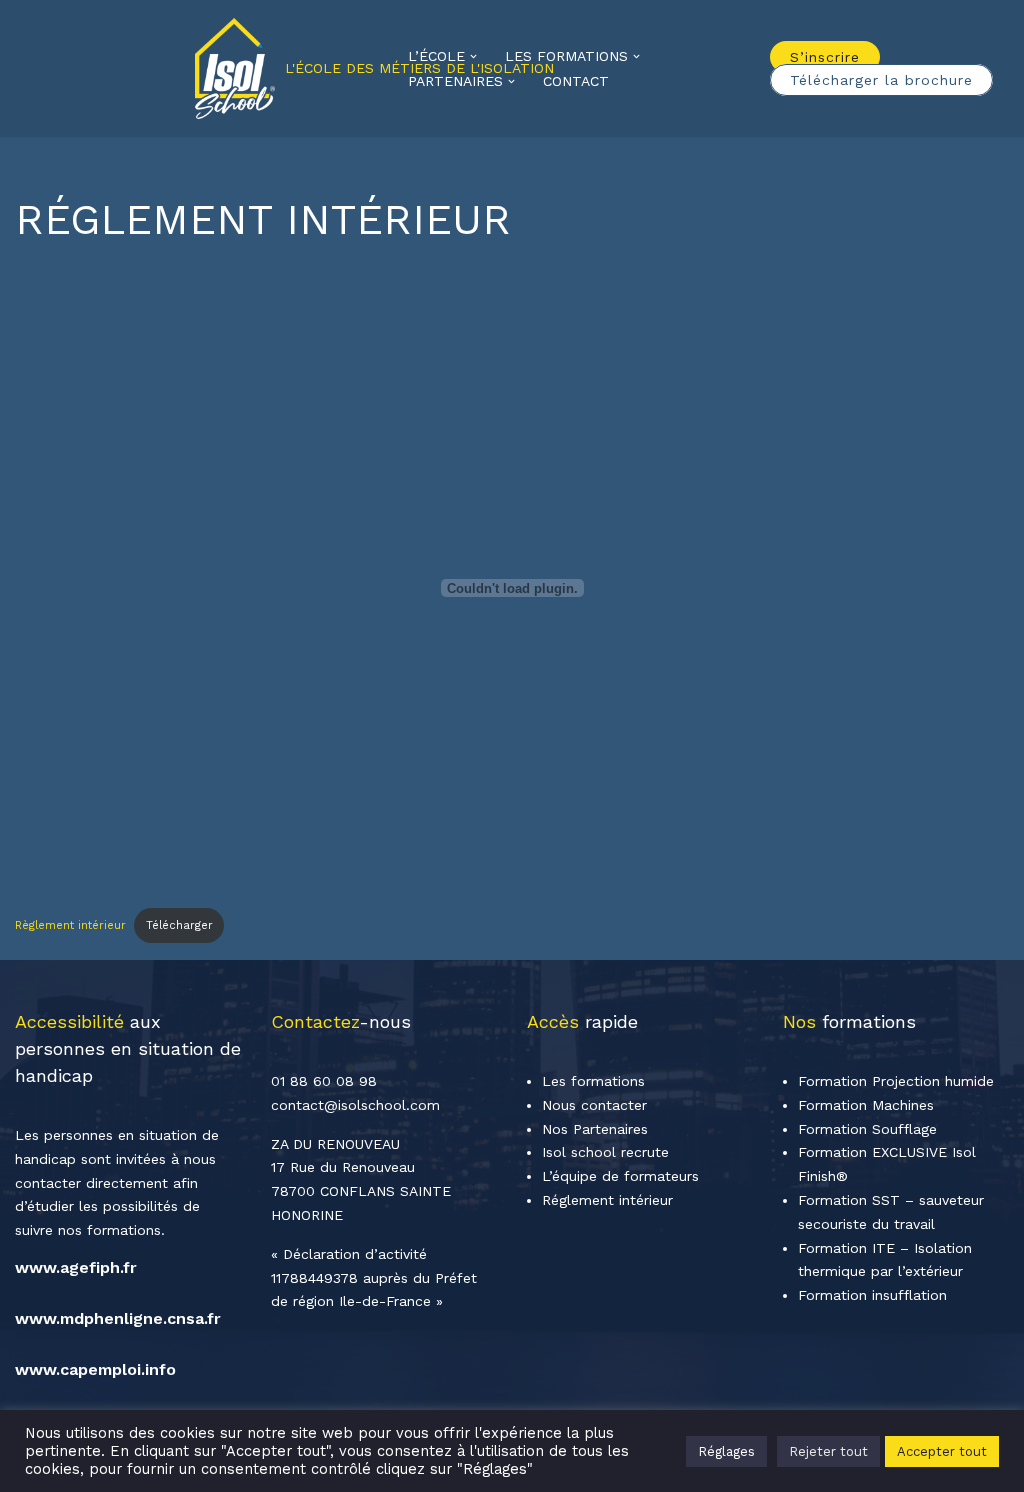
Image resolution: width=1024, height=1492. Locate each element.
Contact (576, 81)
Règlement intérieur (70, 925)
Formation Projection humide (896, 1081)
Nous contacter (594, 1105)
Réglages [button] (726, 1451)
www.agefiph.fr (76, 1267)
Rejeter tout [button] (828, 1451)
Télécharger (179, 925)
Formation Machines (866, 1105)
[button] (473, 56)
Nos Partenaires (595, 1129)
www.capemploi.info (95, 1369)
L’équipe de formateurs (620, 1176)
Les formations (593, 1081)
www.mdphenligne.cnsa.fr (118, 1318)
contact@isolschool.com (355, 1105)
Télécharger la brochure (881, 80)
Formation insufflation (872, 1295)
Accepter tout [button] (942, 1451)
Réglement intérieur (607, 1200)
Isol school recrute (605, 1152)
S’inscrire (825, 57)
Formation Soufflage (867, 1129)
